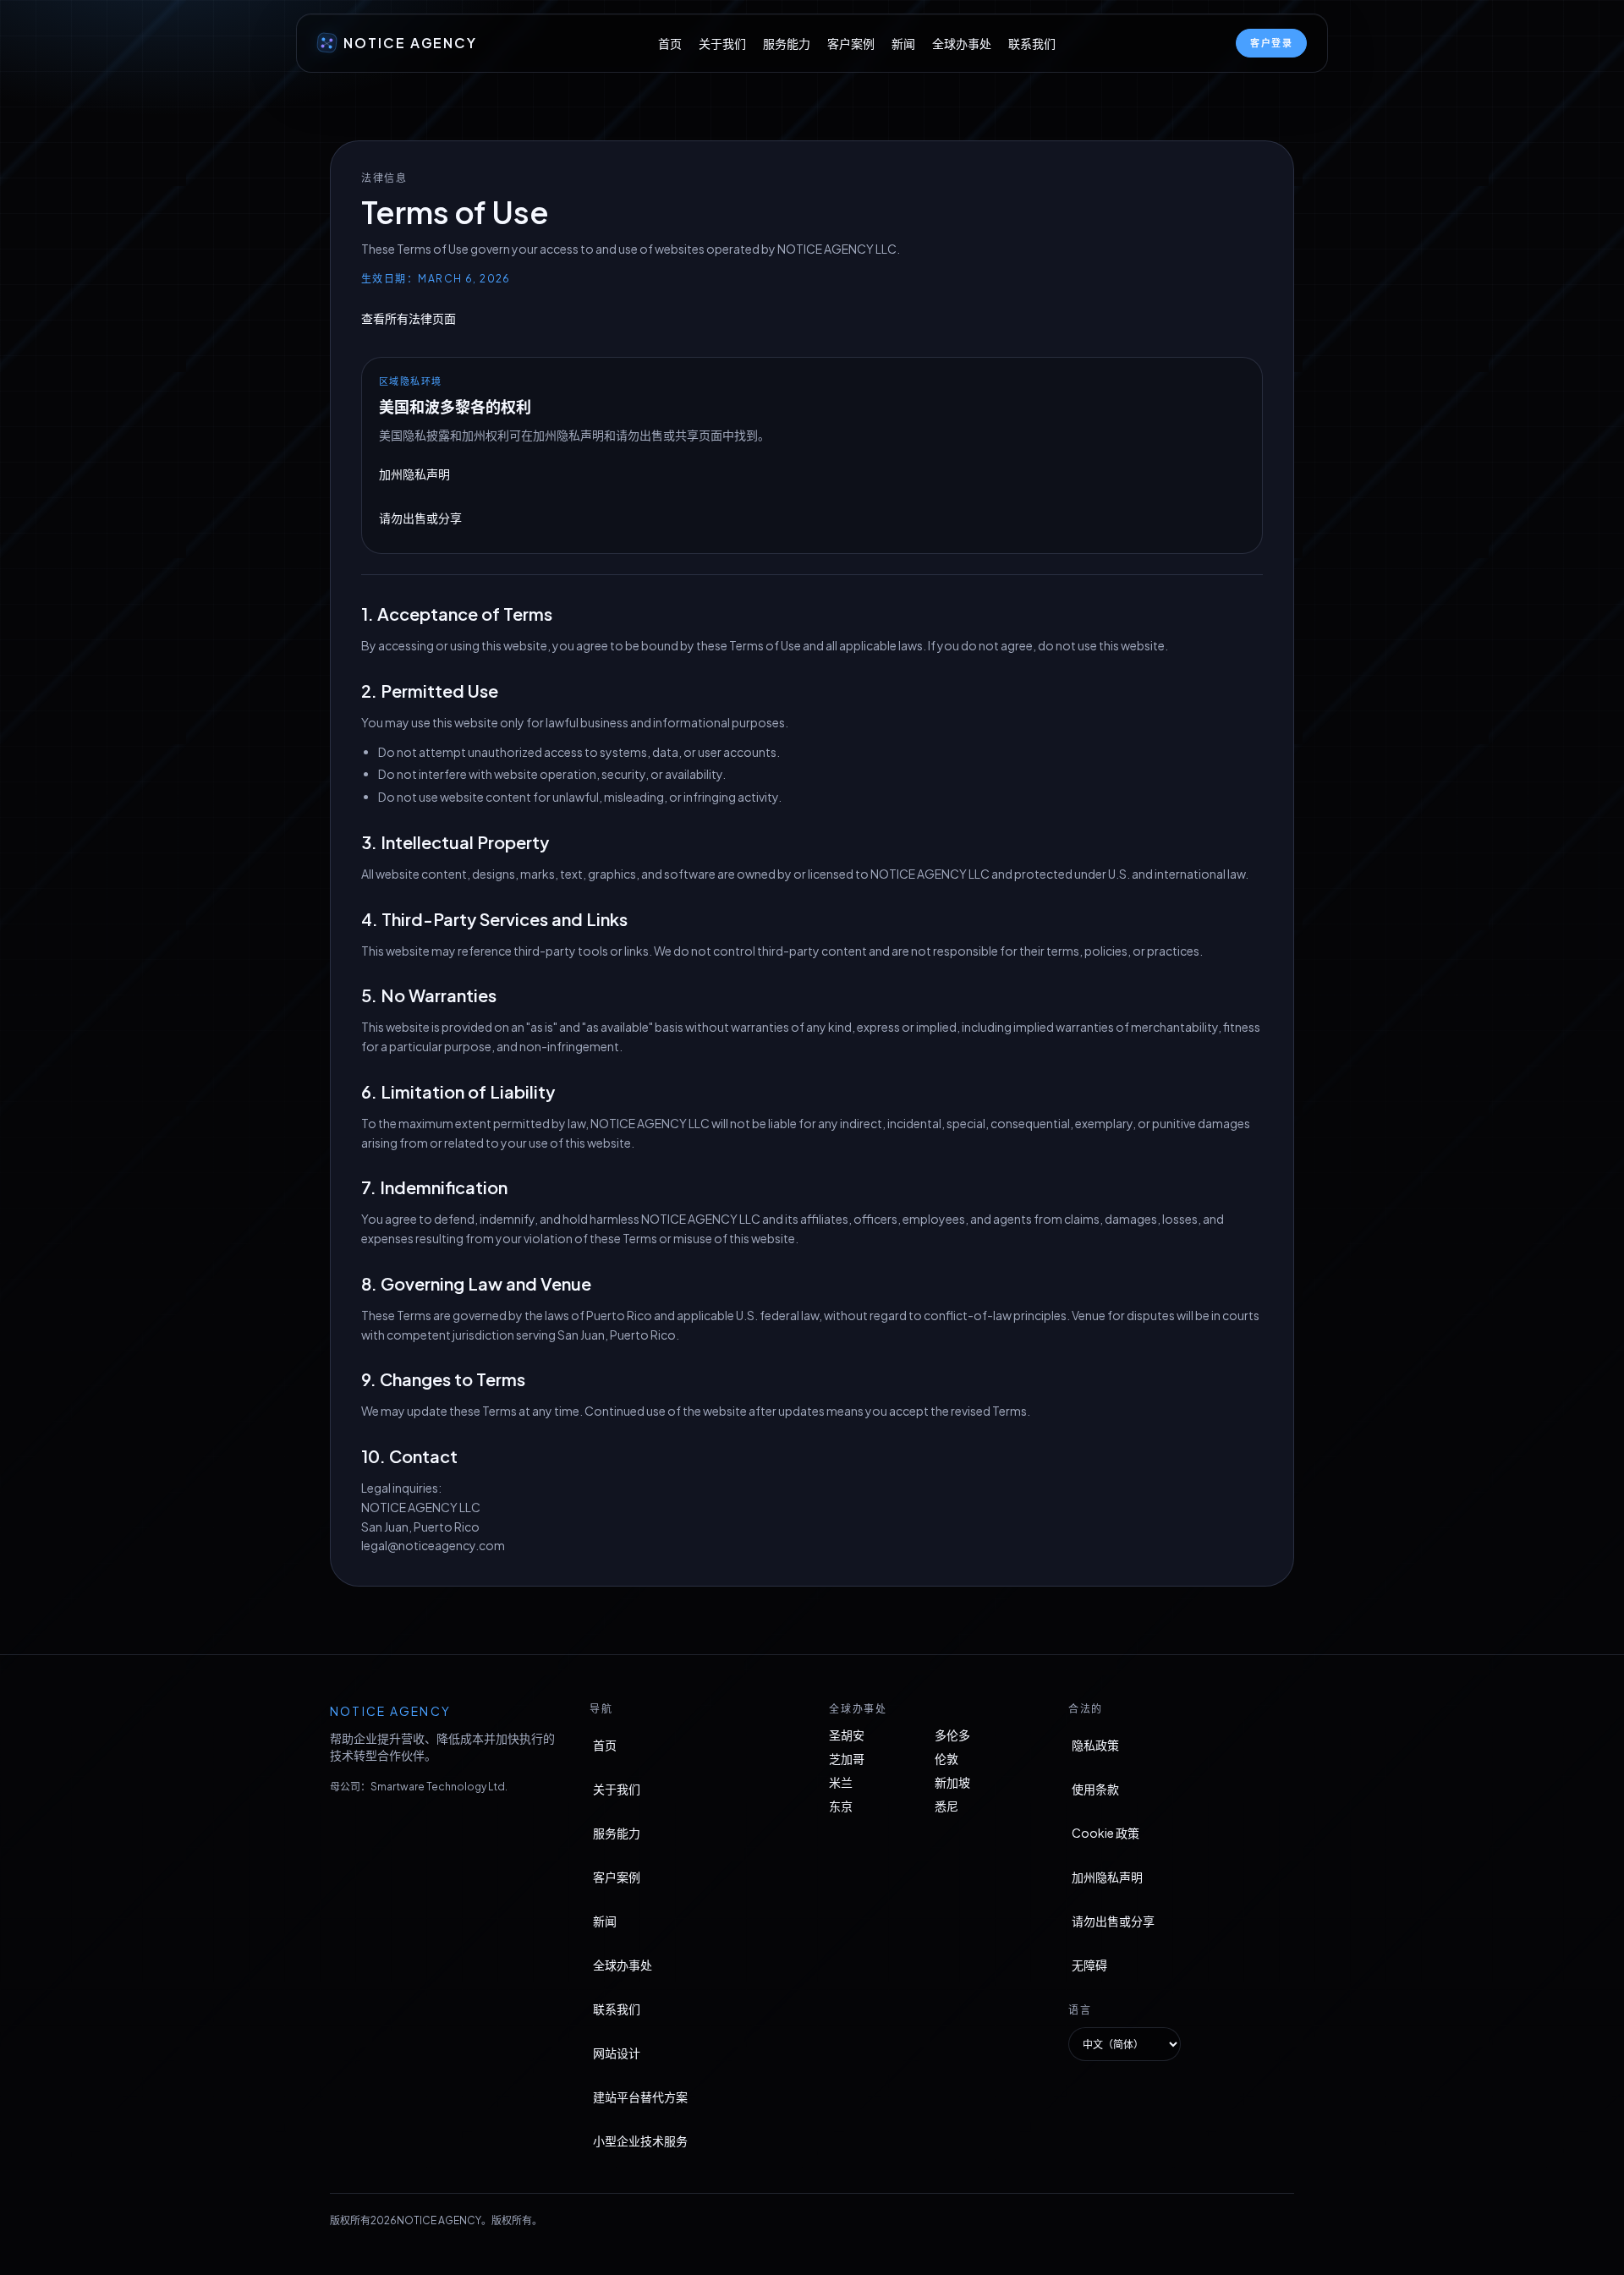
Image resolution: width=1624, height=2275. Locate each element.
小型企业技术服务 (640, 2141)
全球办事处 (962, 43)
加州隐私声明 (414, 474)
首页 (670, 43)
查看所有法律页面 (409, 318)
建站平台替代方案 (640, 2097)
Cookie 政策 (1106, 1833)
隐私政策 (1095, 1745)
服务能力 (787, 43)
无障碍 (1089, 1965)
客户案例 (851, 43)
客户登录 (1271, 43)
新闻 (903, 43)
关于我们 (722, 43)
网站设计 (617, 2053)
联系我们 (1032, 43)
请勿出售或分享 (420, 518)
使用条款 (1095, 1789)
